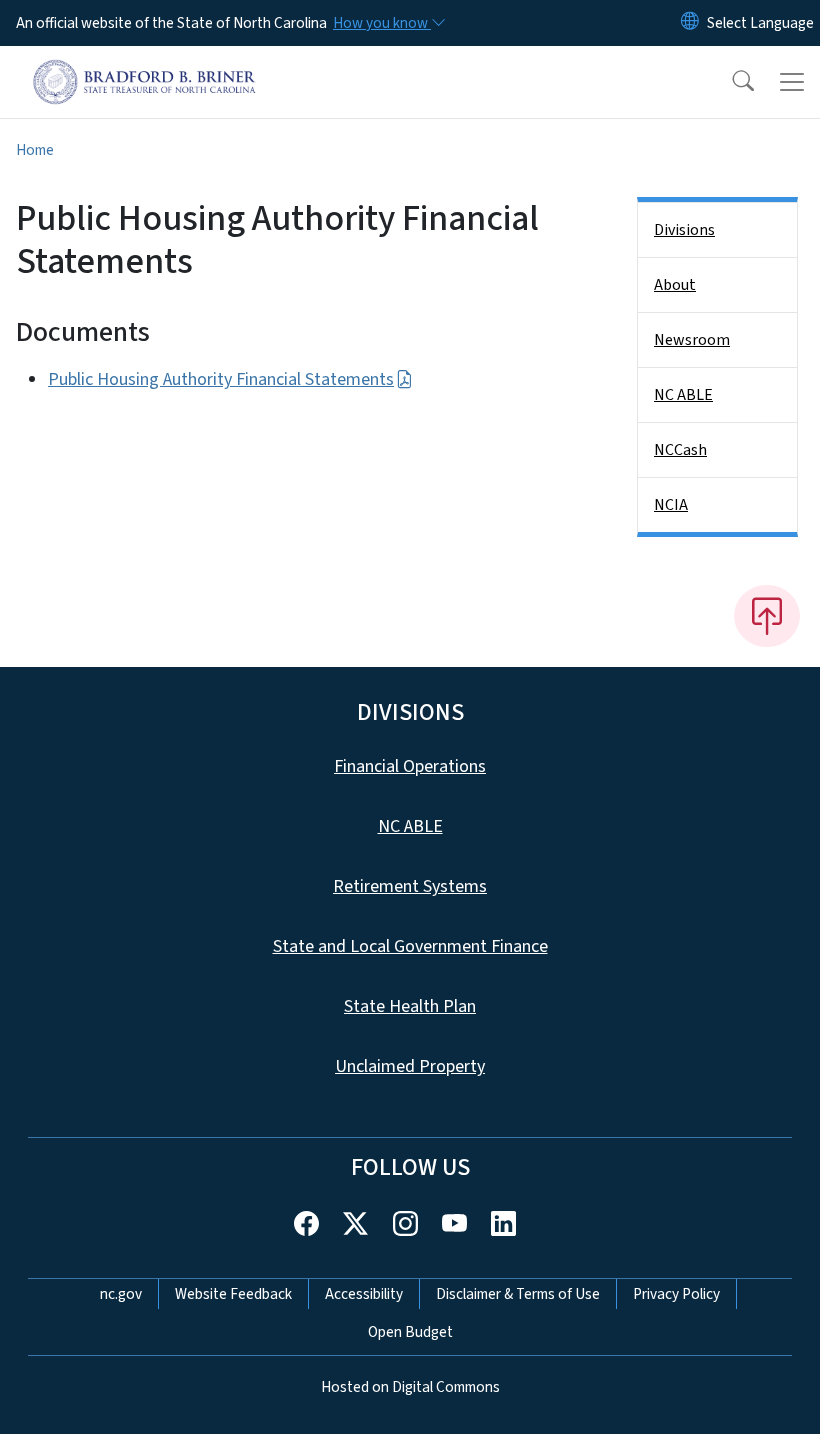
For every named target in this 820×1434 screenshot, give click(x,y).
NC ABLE (683, 395)
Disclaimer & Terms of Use (518, 1294)
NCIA (671, 505)
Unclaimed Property (410, 1066)
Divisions (684, 230)
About (675, 285)
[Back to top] (767, 616)
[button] (730, 82)
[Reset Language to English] (690, 23)
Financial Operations (410, 766)
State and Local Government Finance (410, 946)
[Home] (144, 69)
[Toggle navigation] (792, 82)
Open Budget (410, 1332)
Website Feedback (233, 1294)
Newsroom (692, 340)
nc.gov (121, 1294)
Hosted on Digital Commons (410, 1387)
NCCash (680, 450)
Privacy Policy (676, 1294)
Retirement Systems (410, 886)
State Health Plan (410, 1006)
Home (35, 150)
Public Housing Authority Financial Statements (221, 379)
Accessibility (364, 1294)
